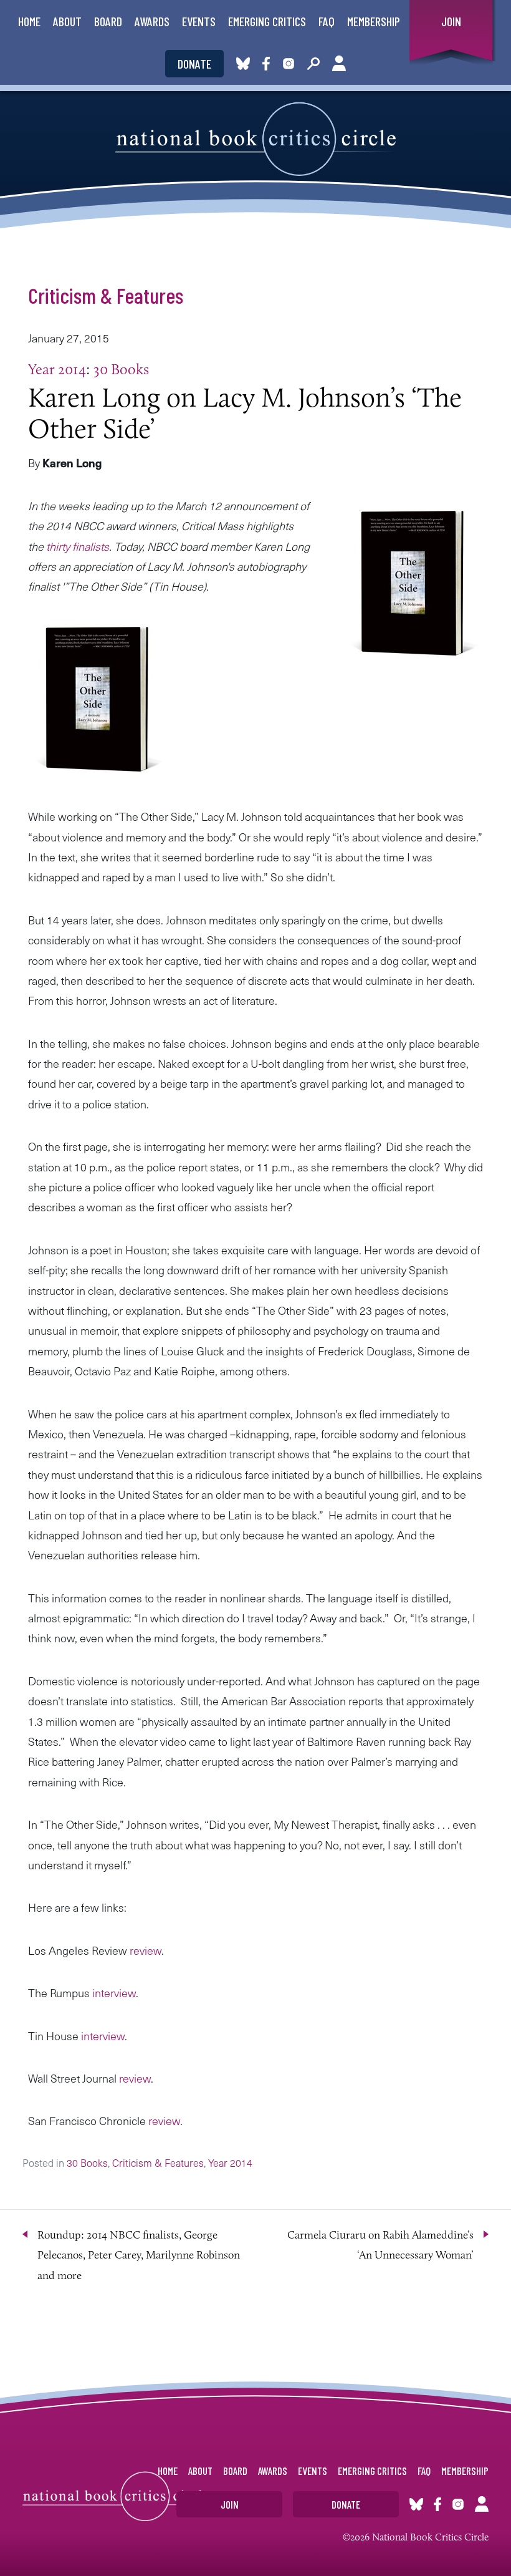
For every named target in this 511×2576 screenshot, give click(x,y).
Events (199, 21)
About (67, 21)
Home (29, 21)
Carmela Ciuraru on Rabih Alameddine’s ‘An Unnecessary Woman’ (380, 2245)
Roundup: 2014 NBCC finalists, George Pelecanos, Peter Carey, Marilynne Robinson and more (139, 2255)
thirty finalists (78, 546)
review (144, 1950)
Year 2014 (57, 369)
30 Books (121, 369)
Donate (194, 64)
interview (113, 1993)
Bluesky (243, 64)
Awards (152, 21)
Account (339, 64)
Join (451, 21)
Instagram (289, 64)
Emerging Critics (267, 21)
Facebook (269, 64)
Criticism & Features (106, 295)
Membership (374, 21)
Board (108, 21)
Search (313, 64)
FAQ (327, 21)
